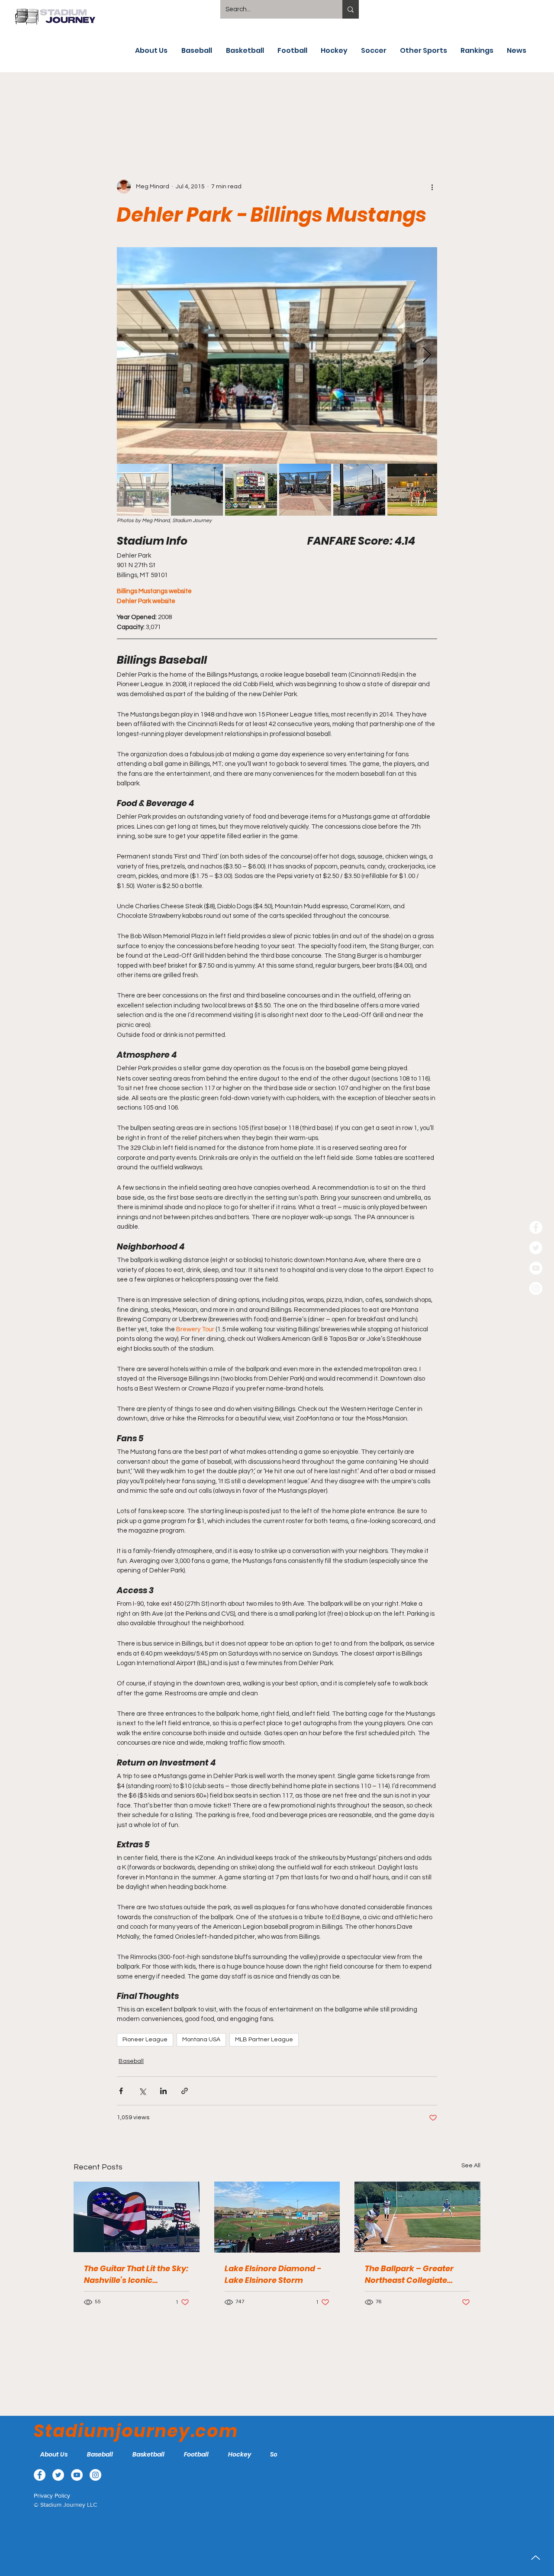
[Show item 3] (251, 490)
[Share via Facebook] (121, 2091)
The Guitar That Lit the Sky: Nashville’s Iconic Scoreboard (136, 2274)
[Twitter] (536, 1248)
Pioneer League (145, 2040)
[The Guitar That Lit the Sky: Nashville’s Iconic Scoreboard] (137, 2217)
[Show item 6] (413, 490)
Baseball (131, 2061)
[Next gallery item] (427, 355)
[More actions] (432, 187)
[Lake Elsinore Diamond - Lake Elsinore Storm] (277, 2217)
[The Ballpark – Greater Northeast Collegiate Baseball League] (417, 2217)
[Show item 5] (359, 490)
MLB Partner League (264, 2040)
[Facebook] (536, 1227)
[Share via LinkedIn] (163, 2091)
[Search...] (351, 9)
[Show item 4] (305, 490)
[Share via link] (185, 2091)
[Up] (536, 2558)
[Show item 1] (143, 490)
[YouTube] (536, 1268)
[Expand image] (277, 355)
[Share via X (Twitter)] (142, 2091)
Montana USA (201, 2040)
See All (471, 2166)
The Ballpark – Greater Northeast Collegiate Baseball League (409, 2274)
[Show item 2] (197, 490)
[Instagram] (536, 1288)
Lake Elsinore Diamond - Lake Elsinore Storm (273, 2274)
